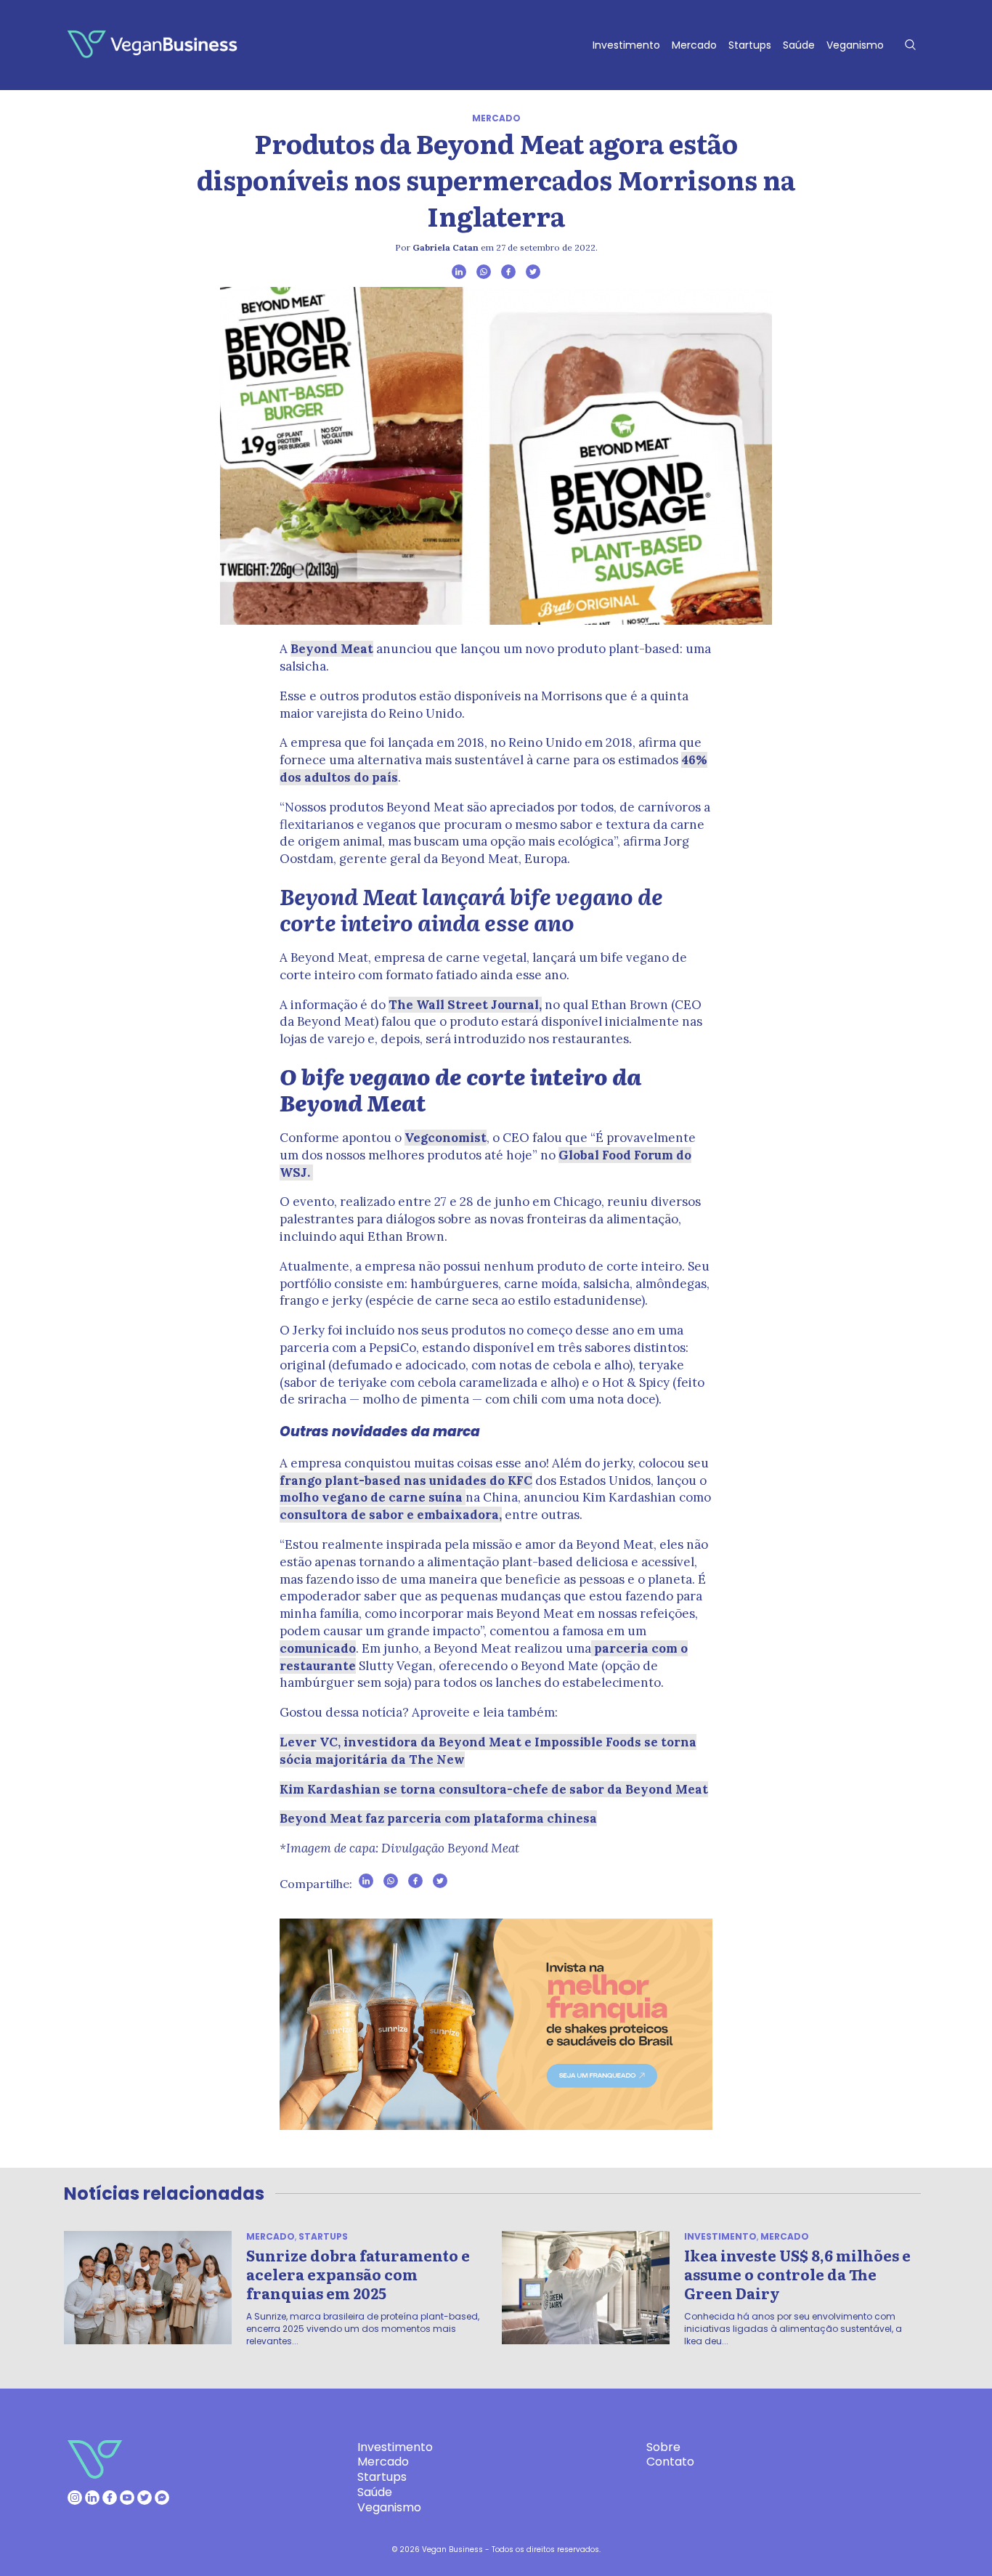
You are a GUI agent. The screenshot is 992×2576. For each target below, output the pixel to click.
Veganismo (855, 45)
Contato (670, 2462)
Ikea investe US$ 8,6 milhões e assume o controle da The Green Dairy (797, 2274)
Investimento (626, 45)
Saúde (799, 45)
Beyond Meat (332, 649)
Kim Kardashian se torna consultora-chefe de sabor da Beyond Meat (494, 1789)
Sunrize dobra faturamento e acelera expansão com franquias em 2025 (358, 2274)
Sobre (663, 2447)
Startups (750, 45)
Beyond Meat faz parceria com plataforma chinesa (438, 1818)
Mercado (694, 45)
